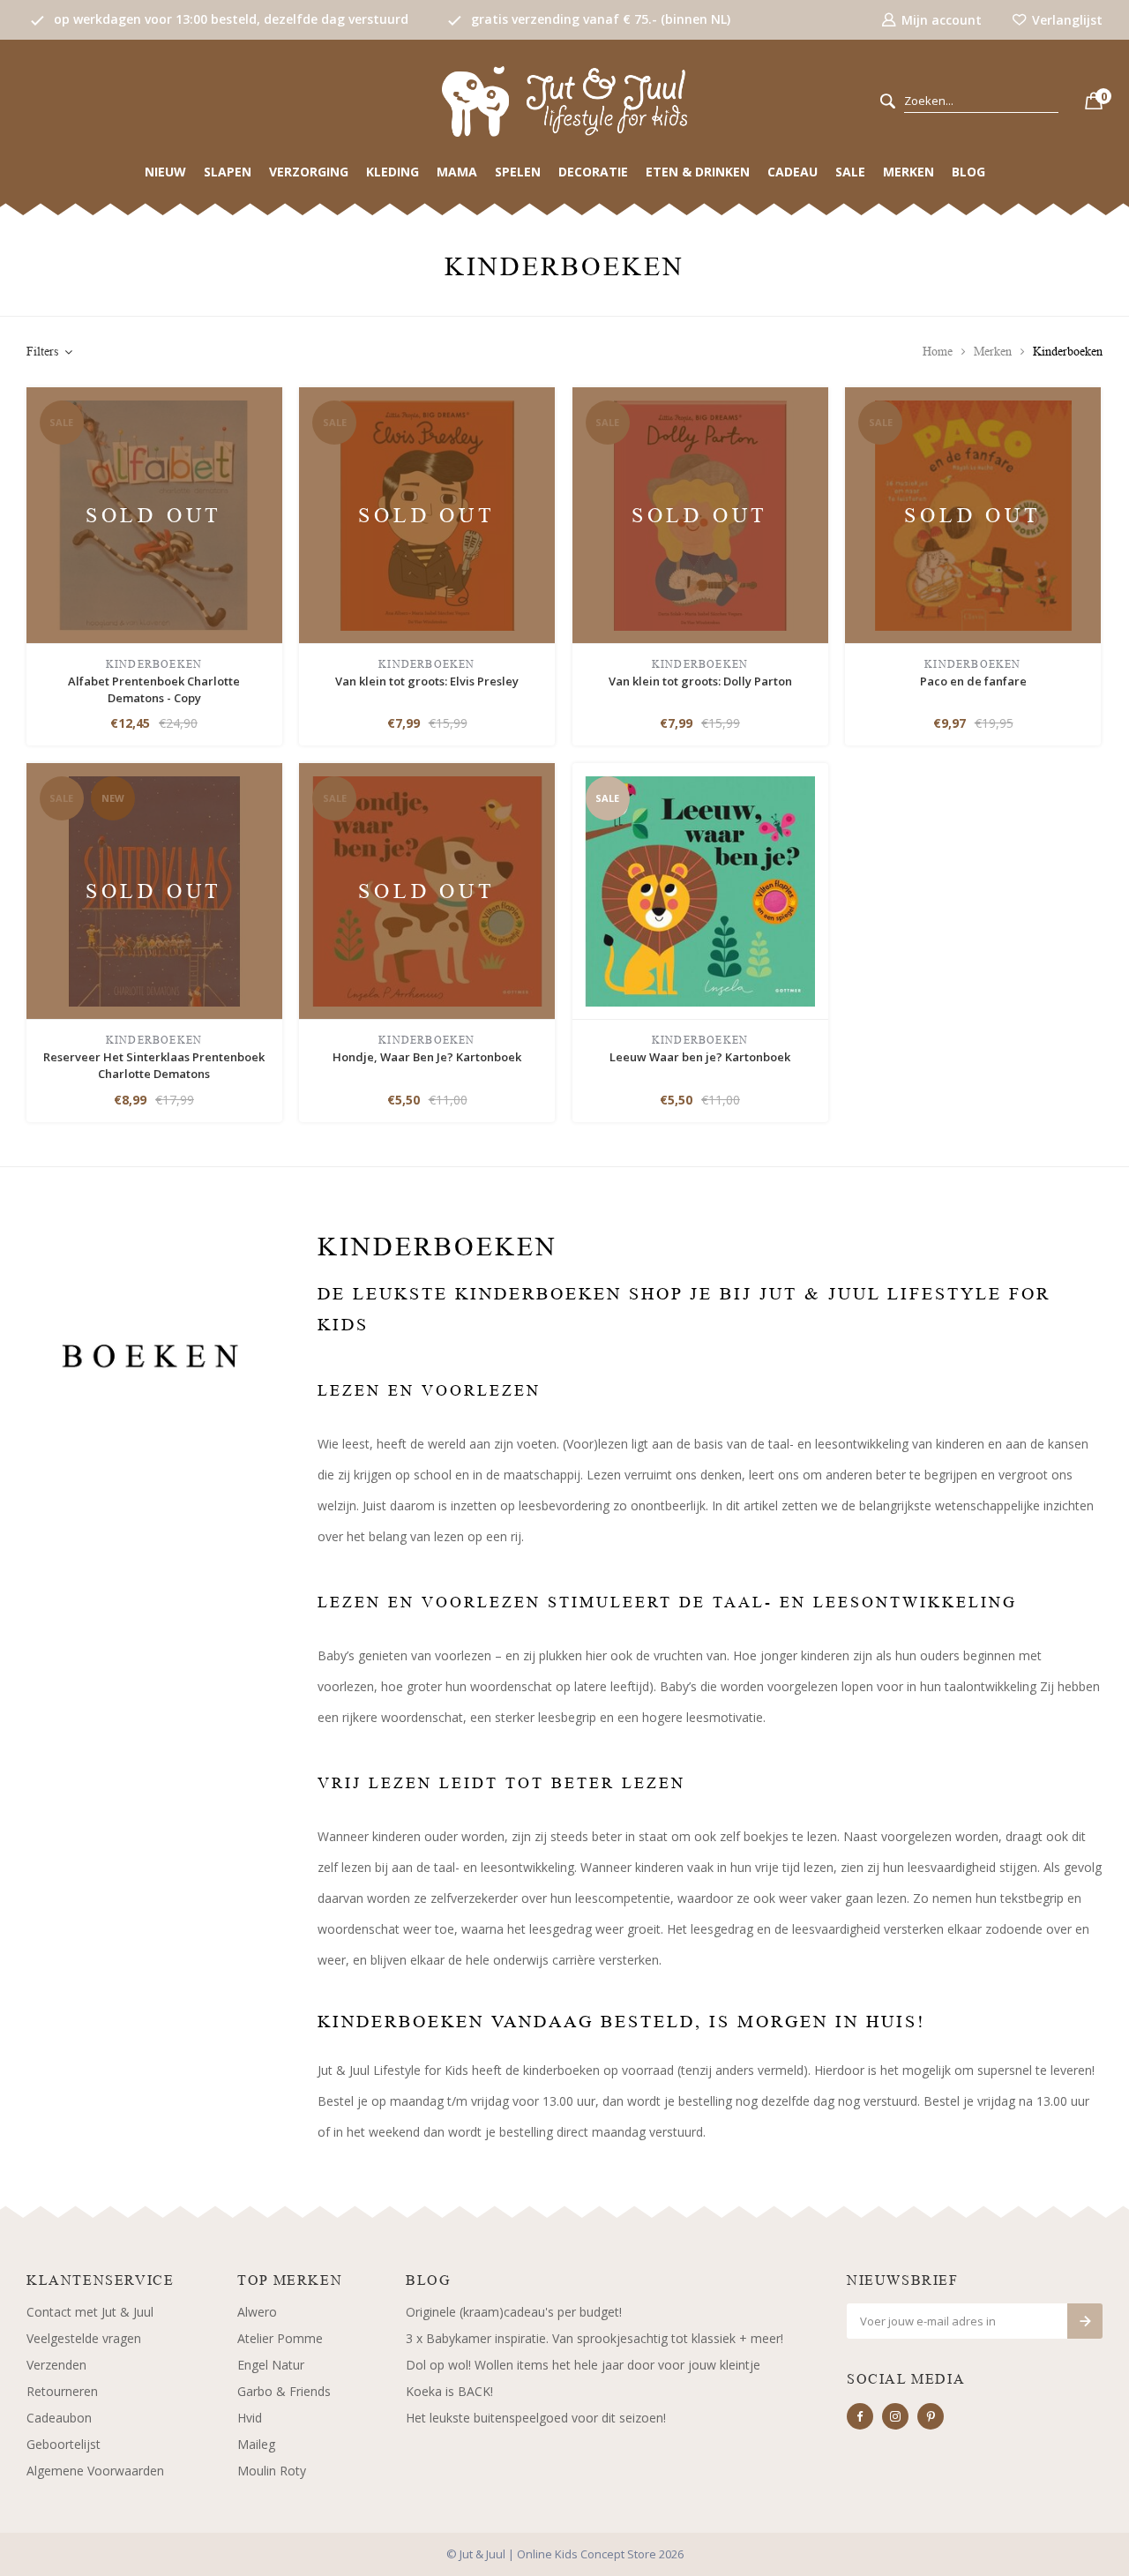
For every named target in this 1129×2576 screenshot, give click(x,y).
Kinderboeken (1068, 352)
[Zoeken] (888, 102)
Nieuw (165, 172)
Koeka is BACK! (449, 2391)
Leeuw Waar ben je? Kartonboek (700, 1057)
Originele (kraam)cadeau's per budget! (514, 2312)
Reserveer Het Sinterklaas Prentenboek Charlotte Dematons (154, 1065)
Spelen (518, 172)
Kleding (393, 172)
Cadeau (793, 172)
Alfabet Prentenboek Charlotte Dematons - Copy (154, 689)
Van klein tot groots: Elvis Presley (427, 681)
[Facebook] (860, 2416)
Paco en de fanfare (973, 681)
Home (938, 352)
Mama (457, 172)
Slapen (228, 172)
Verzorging (309, 172)
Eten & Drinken (698, 172)
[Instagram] (895, 2416)
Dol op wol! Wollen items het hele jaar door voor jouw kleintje (583, 2365)
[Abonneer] (1085, 2321)
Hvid (250, 2418)
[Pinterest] (931, 2416)
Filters (42, 352)
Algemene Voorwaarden (95, 2471)
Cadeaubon (59, 2418)
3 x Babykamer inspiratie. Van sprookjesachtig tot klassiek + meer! (594, 2338)
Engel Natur (271, 2365)
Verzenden (56, 2365)
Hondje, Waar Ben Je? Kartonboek (427, 1057)
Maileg (256, 2444)
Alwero (257, 2312)
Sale (850, 172)
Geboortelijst (64, 2444)
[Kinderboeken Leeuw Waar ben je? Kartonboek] (700, 890)
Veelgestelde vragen (84, 2338)
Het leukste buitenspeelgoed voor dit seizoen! (536, 2418)
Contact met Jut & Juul (90, 2312)
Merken (908, 172)
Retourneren (62, 2391)
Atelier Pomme (280, 2338)
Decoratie (593, 172)
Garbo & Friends (284, 2391)
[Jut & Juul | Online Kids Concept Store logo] (564, 100)
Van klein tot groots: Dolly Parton (700, 681)
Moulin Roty (272, 2471)
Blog (968, 172)
